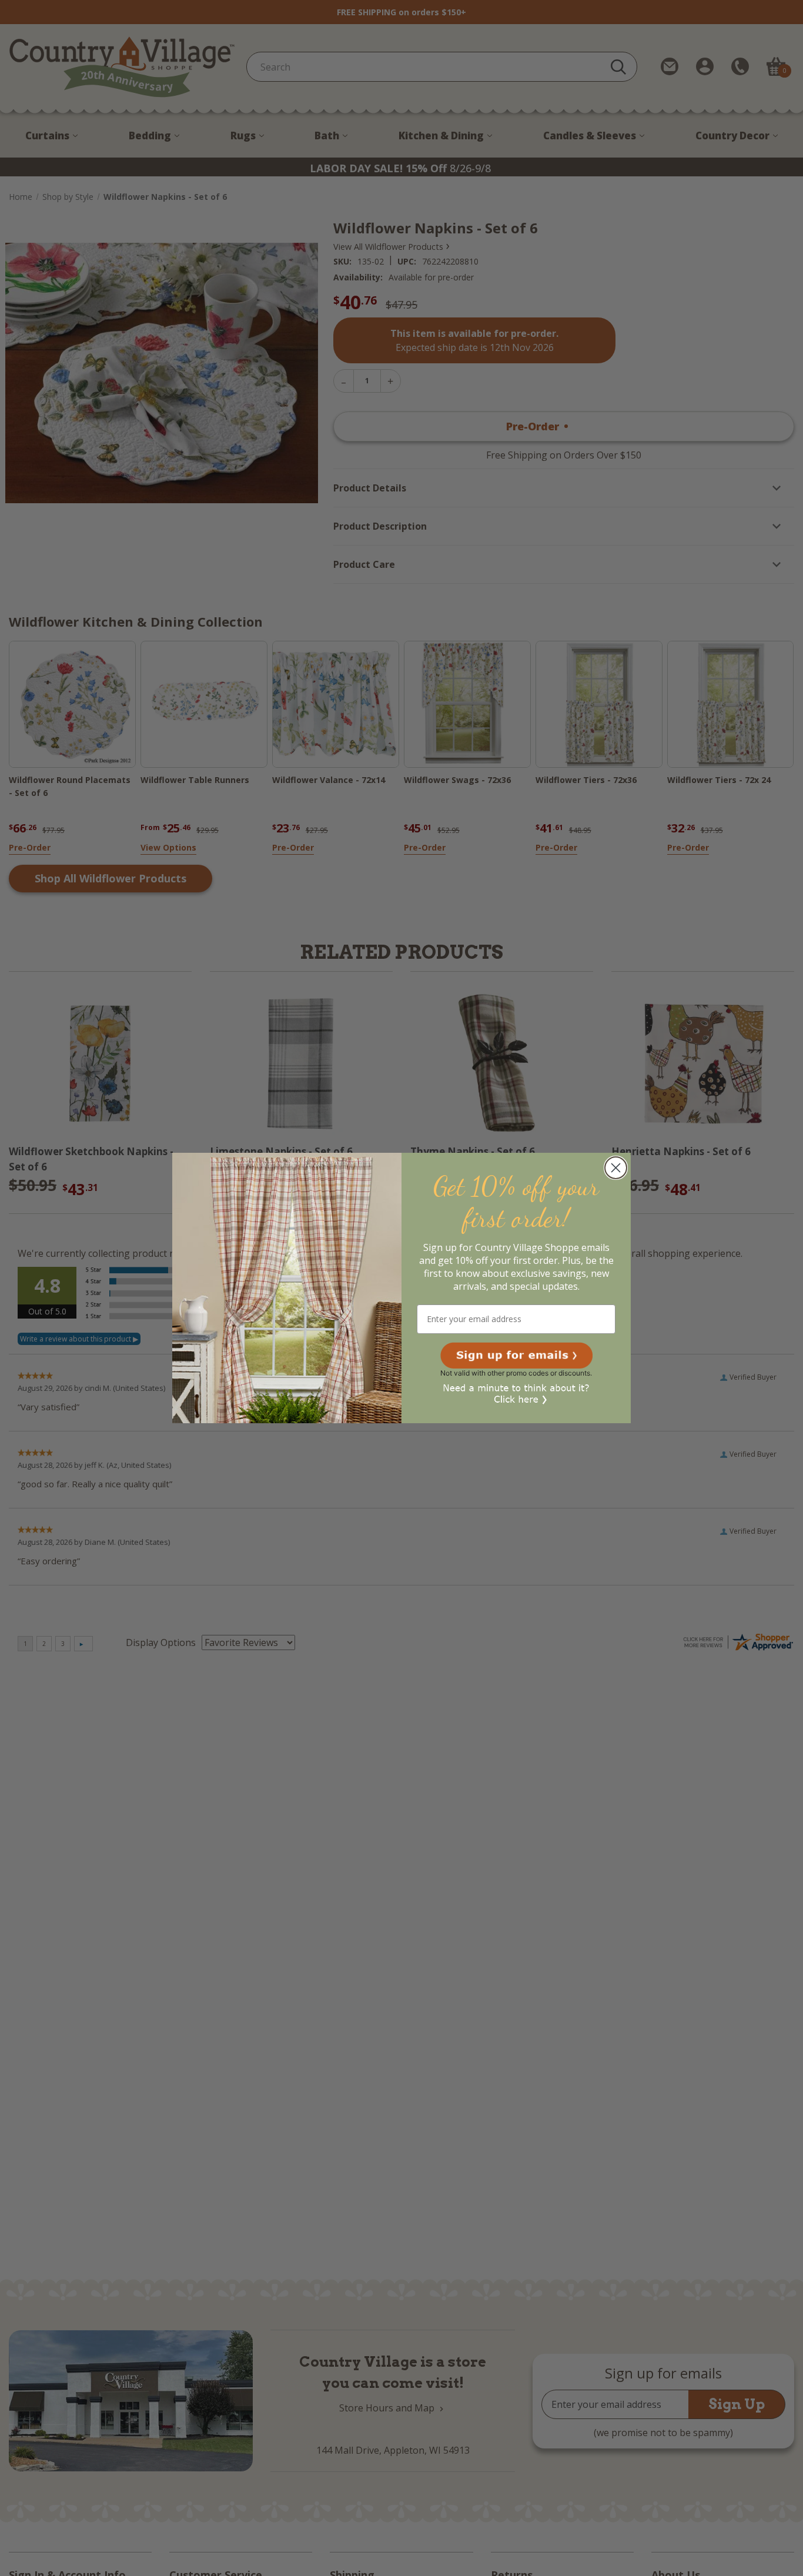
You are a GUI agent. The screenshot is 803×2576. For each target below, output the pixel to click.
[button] (516, 1356)
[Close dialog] (616, 1168)
